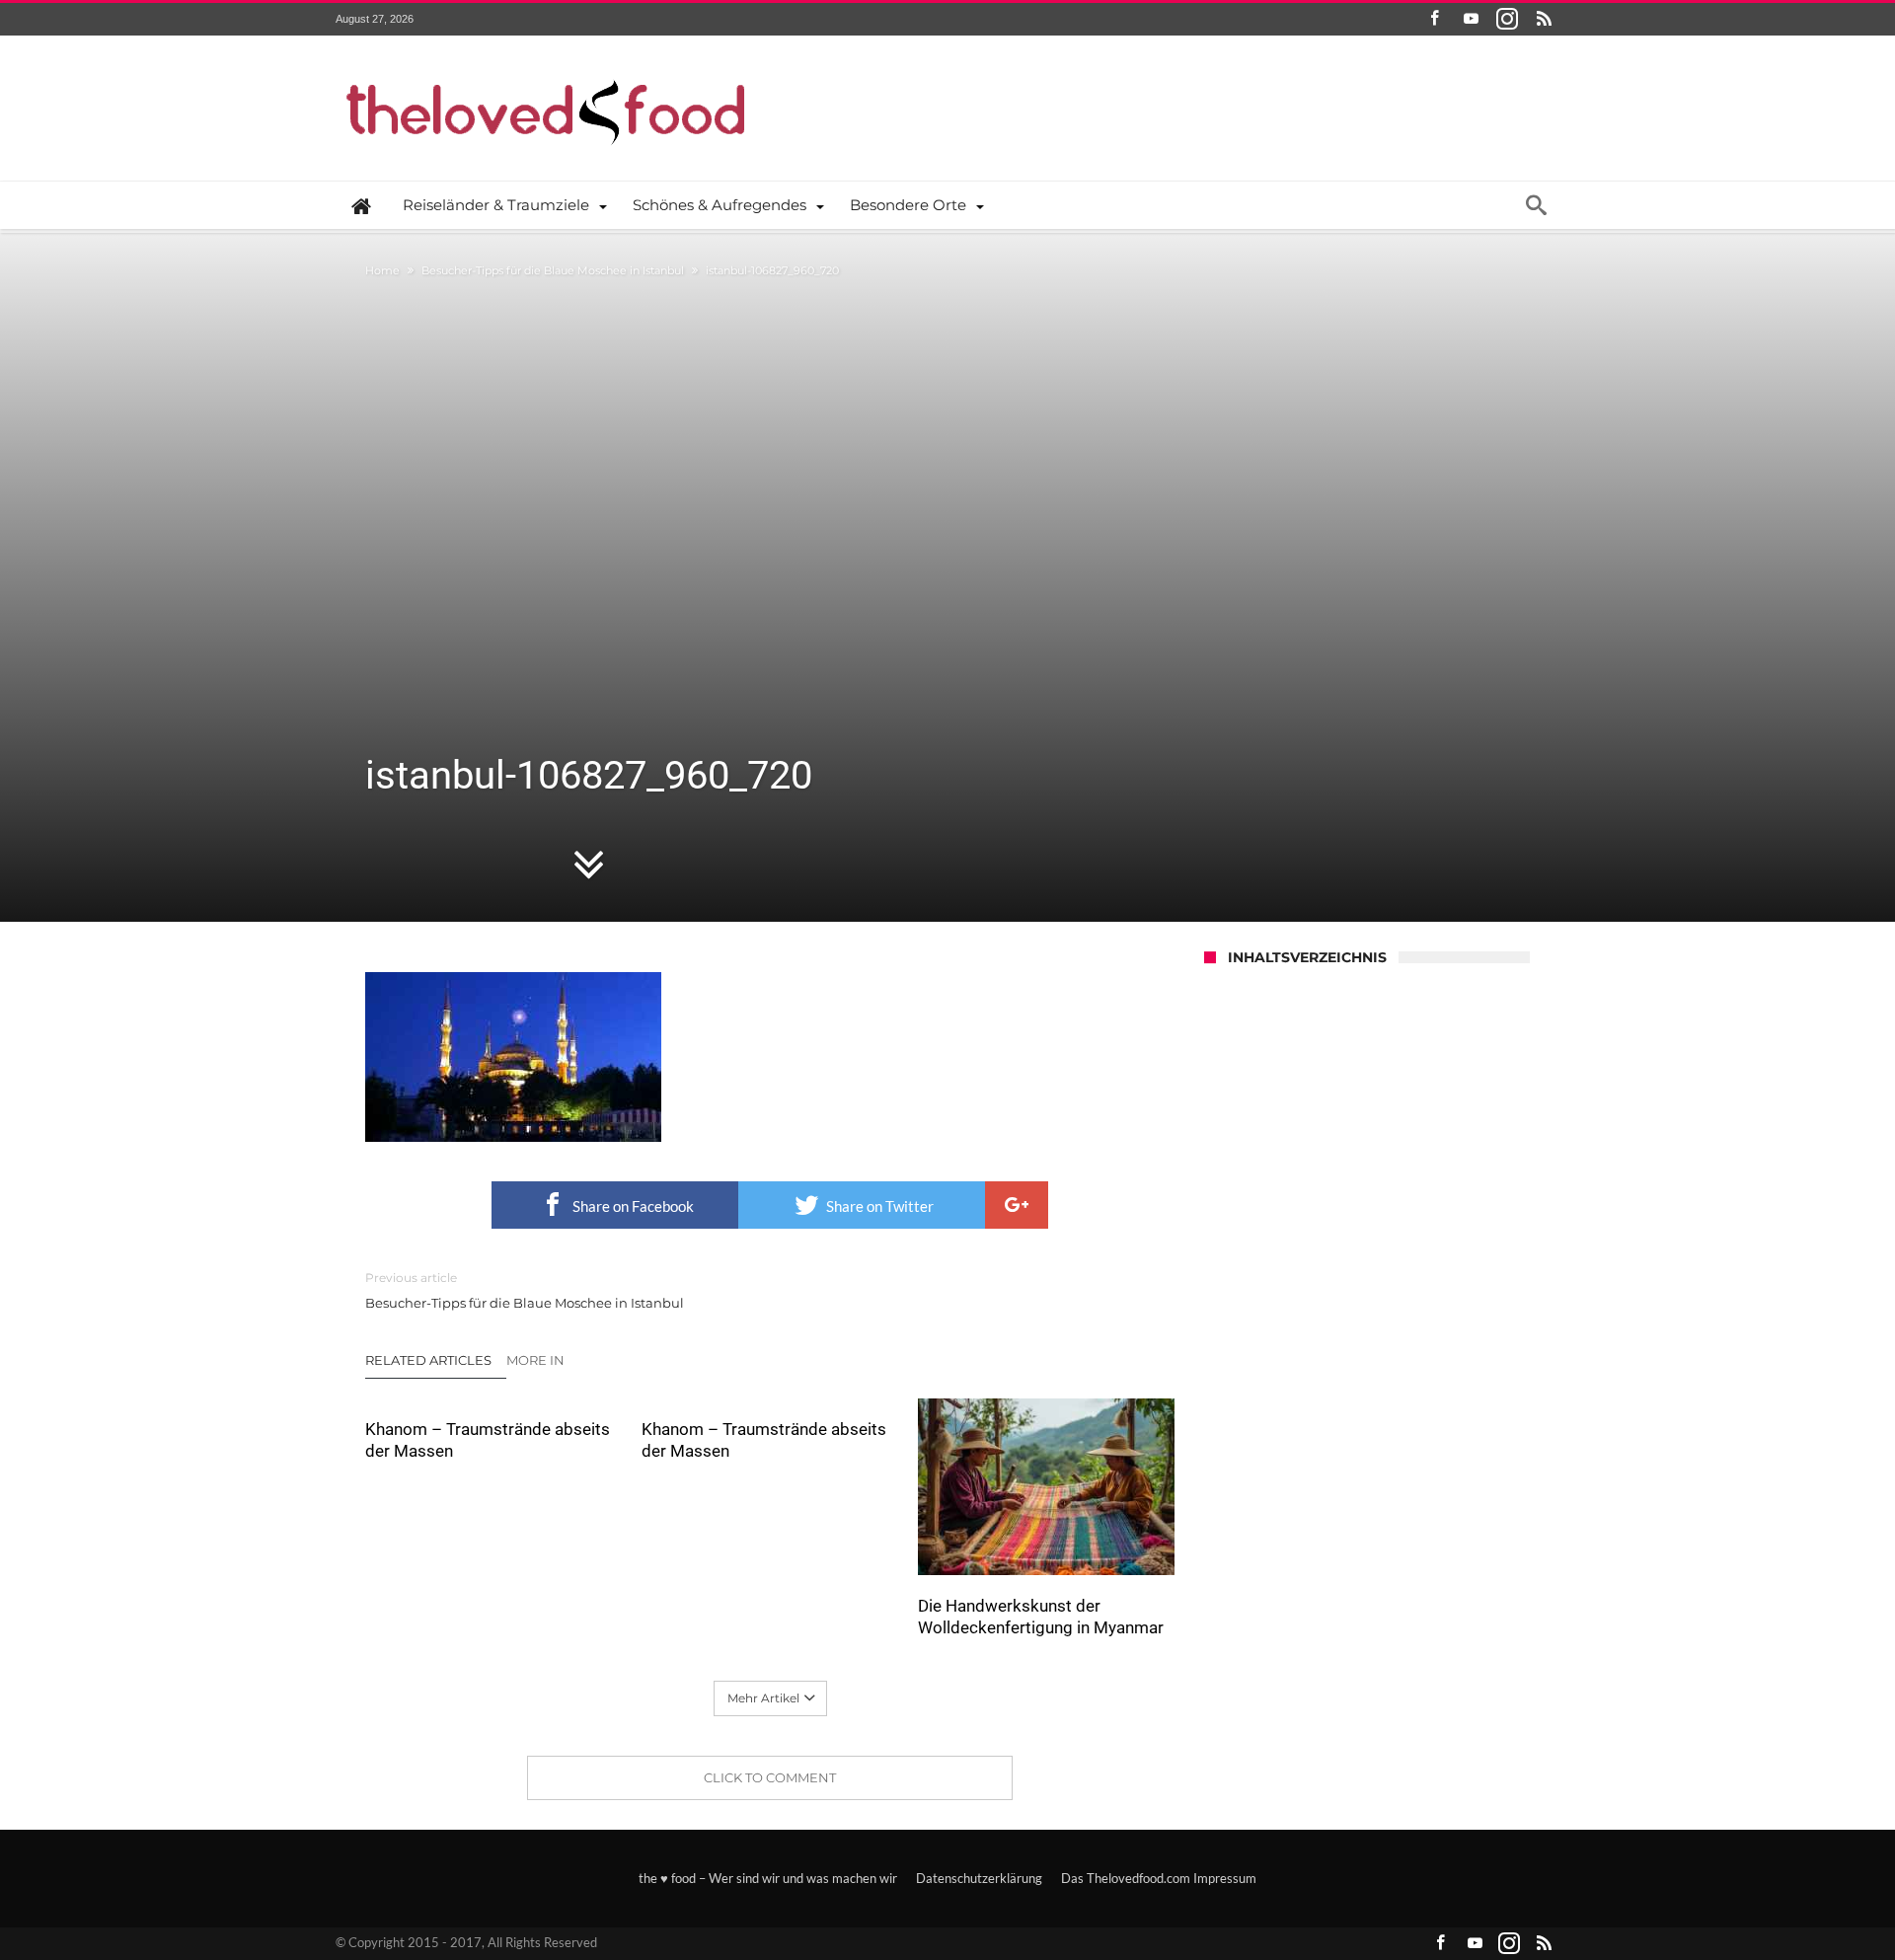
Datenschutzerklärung (979, 1878)
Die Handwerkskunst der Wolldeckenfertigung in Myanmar (1041, 1617)
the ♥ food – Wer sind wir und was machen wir (768, 1878)
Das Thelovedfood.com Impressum (1159, 1878)
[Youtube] (1471, 19)
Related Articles (428, 1360)
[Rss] (1544, 19)
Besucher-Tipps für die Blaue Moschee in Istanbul (553, 270)
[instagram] (1507, 19)
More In (537, 1360)
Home (382, 270)
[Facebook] (1434, 19)
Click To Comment (770, 1777)
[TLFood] (546, 65)
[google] (1017, 1205)
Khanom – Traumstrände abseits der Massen (488, 1440)
